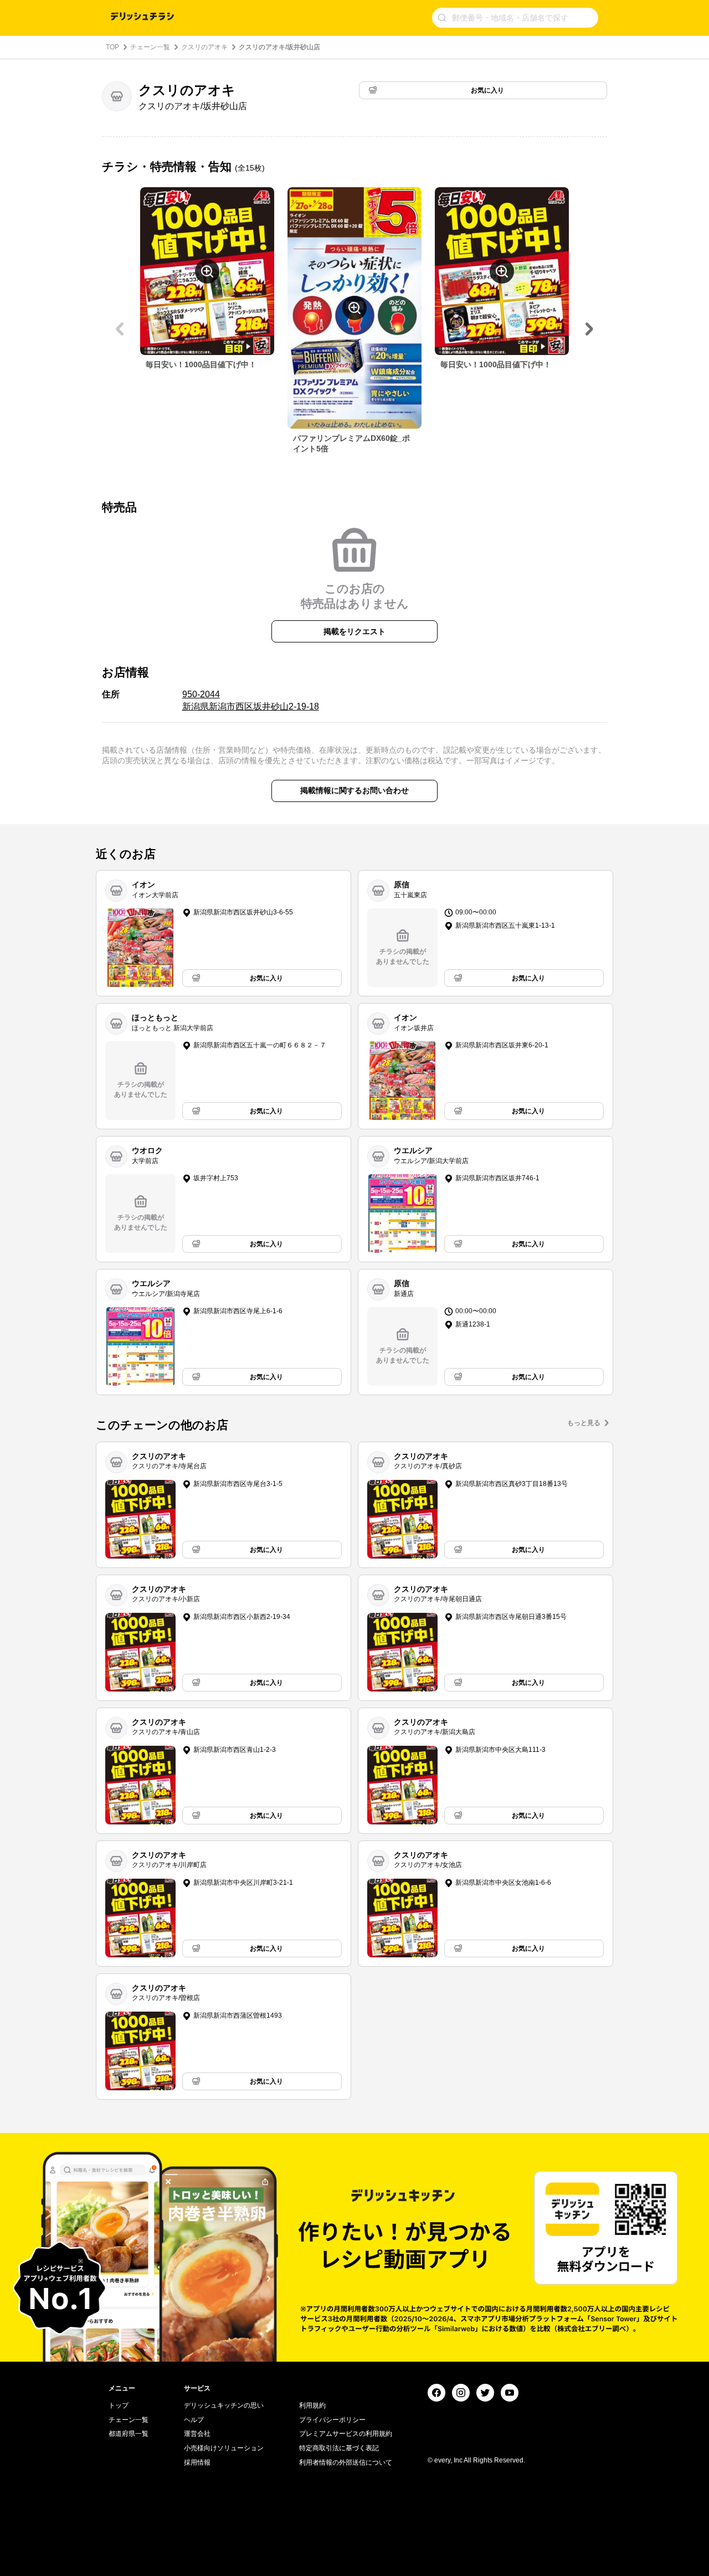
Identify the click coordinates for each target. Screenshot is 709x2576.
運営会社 (197, 2434)
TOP (112, 47)
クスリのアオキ (204, 47)
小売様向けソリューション (224, 2448)
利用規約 (312, 2405)
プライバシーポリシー (332, 2420)
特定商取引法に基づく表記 (339, 2448)
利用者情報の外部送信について (346, 2462)
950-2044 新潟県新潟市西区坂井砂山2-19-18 (251, 700)
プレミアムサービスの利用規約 (346, 2434)
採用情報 (197, 2462)
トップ (119, 2405)
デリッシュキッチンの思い (224, 2405)
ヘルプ (194, 2420)
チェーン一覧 (150, 47)
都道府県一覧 (129, 2434)
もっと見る (584, 1423)
